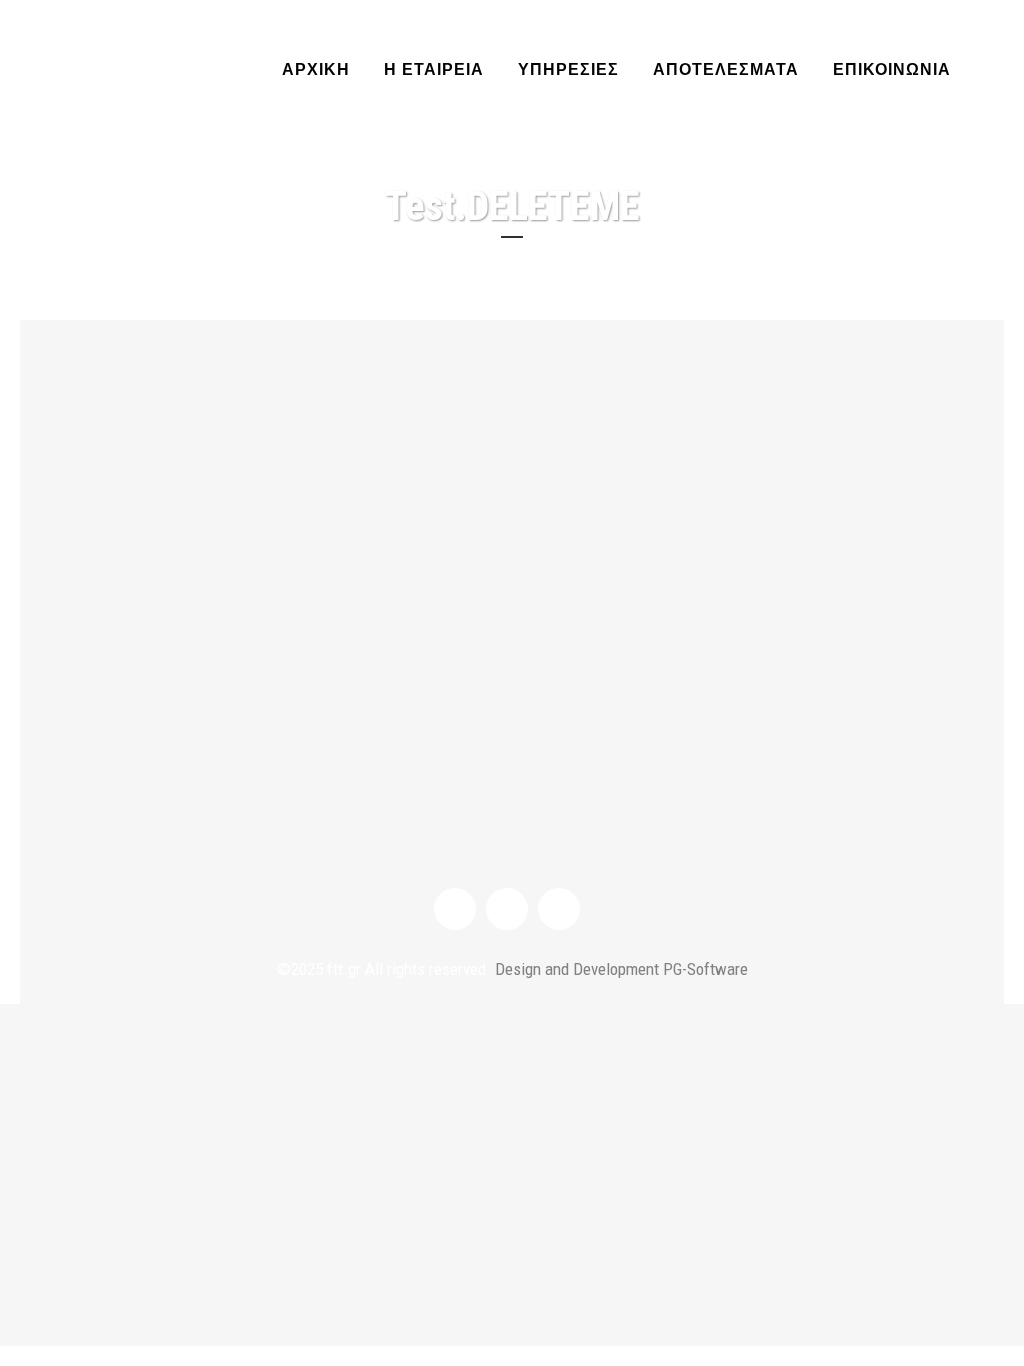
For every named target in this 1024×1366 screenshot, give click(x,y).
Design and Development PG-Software (619, 969)
